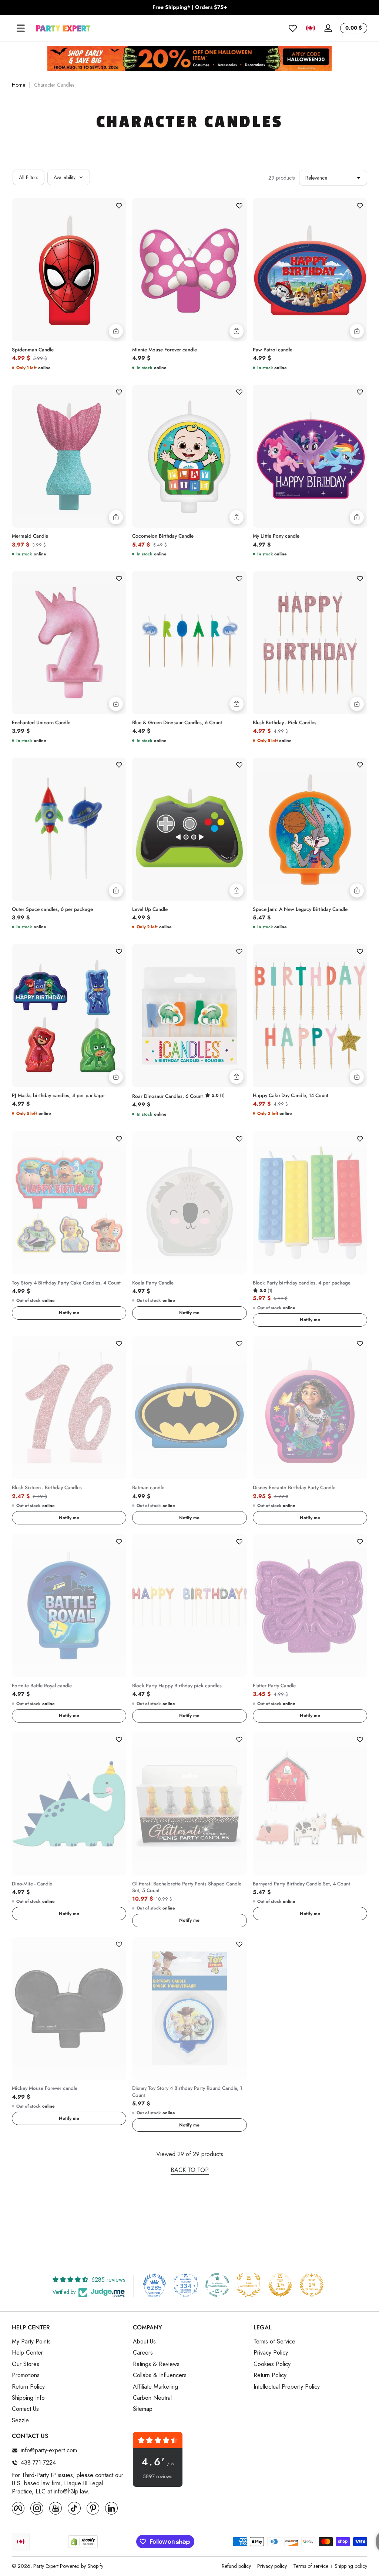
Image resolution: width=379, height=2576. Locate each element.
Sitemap (143, 2409)
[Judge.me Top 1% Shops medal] (280, 2285)
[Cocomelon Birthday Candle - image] (189, 456)
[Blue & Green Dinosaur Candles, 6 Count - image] (189, 643)
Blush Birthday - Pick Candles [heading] (285, 723)
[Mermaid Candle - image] (69, 456)
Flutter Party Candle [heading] (274, 1686)
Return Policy (28, 2387)
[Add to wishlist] (119, 206)
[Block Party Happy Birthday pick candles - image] (189, 1606)
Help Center (27, 2353)
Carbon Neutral (152, 2398)
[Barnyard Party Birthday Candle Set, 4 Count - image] (310, 1804)
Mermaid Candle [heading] (30, 536)
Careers (143, 2353)
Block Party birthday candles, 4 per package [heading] (302, 1283)
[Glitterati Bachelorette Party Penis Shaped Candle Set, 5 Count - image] (189, 1804)
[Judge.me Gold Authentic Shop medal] (249, 2285)
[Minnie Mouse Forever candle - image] (189, 270)
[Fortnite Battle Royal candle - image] (69, 1606)
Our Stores (26, 2364)
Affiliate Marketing (155, 2387)
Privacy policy (272, 2566)
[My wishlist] (293, 28)
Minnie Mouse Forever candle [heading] (165, 350)
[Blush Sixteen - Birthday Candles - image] (69, 1408)
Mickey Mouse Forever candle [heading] (45, 2088)
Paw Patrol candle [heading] (273, 350)
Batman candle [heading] (148, 1488)
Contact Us (25, 2409)
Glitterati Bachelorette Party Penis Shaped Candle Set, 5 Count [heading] (187, 1887)
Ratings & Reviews (156, 2364)
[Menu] (21, 28)
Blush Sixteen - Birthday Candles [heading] (47, 1488)
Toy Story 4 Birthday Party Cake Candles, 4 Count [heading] (66, 1283)
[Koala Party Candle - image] (189, 1203)
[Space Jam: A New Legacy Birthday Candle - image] (310, 829)
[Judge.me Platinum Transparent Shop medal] (217, 2285)
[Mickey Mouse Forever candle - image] (69, 2009)
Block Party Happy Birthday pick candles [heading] (177, 1686)
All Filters (28, 177)
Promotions (26, 2375)
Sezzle (20, 2420)
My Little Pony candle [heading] (276, 536)
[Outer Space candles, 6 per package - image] (69, 829)
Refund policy (236, 2566)
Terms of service (311, 2566)
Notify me (69, 1313)
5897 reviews (157, 2477)
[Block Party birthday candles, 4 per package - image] (310, 1203)
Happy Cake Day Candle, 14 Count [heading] (291, 1096)
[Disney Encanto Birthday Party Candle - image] (310, 1408)
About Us (144, 2342)
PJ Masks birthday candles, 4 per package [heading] (58, 1096)
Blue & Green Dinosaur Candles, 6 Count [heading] (177, 723)
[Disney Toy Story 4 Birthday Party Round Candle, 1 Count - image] (189, 2009)
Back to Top (190, 2170)
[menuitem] (69, 2342)
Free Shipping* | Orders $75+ (190, 7)
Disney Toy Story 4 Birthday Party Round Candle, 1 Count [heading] (187, 2092)
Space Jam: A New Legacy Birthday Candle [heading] (300, 909)
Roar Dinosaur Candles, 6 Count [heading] (167, 1096)
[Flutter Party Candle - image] (310, 1606)
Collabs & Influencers (160, 2375)
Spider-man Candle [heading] (33, 350)
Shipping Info (28, 2398)
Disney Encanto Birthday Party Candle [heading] (294, 1488)
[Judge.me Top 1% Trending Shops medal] (312, 2285)
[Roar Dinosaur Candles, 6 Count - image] (189, 1015)
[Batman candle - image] (189, 1408)
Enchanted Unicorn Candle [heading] (41, 723)
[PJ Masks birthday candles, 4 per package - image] (69, 1015)
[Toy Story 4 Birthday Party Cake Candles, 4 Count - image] (69, 1203)
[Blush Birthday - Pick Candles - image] (310, 643)
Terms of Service (274, 2342)
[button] (311, 28)
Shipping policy (351, 2566)
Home (19, 85)
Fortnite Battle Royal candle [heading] (42, 1686)
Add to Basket (116, 331)
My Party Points (31, 2342)
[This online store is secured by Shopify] (83, 2542)
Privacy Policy (271, 2353)
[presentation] (69, 348)
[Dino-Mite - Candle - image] (69, 1804)
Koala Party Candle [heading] (153, 1283)
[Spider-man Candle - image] (69, 270)
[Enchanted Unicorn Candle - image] (69, 643)
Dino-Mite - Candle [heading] (32, 1884)
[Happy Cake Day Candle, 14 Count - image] (310, 1015)
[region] (189, 7)
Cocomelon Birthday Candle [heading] (163, 536)
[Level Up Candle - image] (189, 829)
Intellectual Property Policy (287, 2387)
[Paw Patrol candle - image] (310, 270)
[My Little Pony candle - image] (310, 456)
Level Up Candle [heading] (150, 909)
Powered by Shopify (82, 2566)
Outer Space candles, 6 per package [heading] (52, 909)
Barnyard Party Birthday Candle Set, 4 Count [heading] (301, 1884)
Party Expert (46, 2566)
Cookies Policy (272, 2364)
